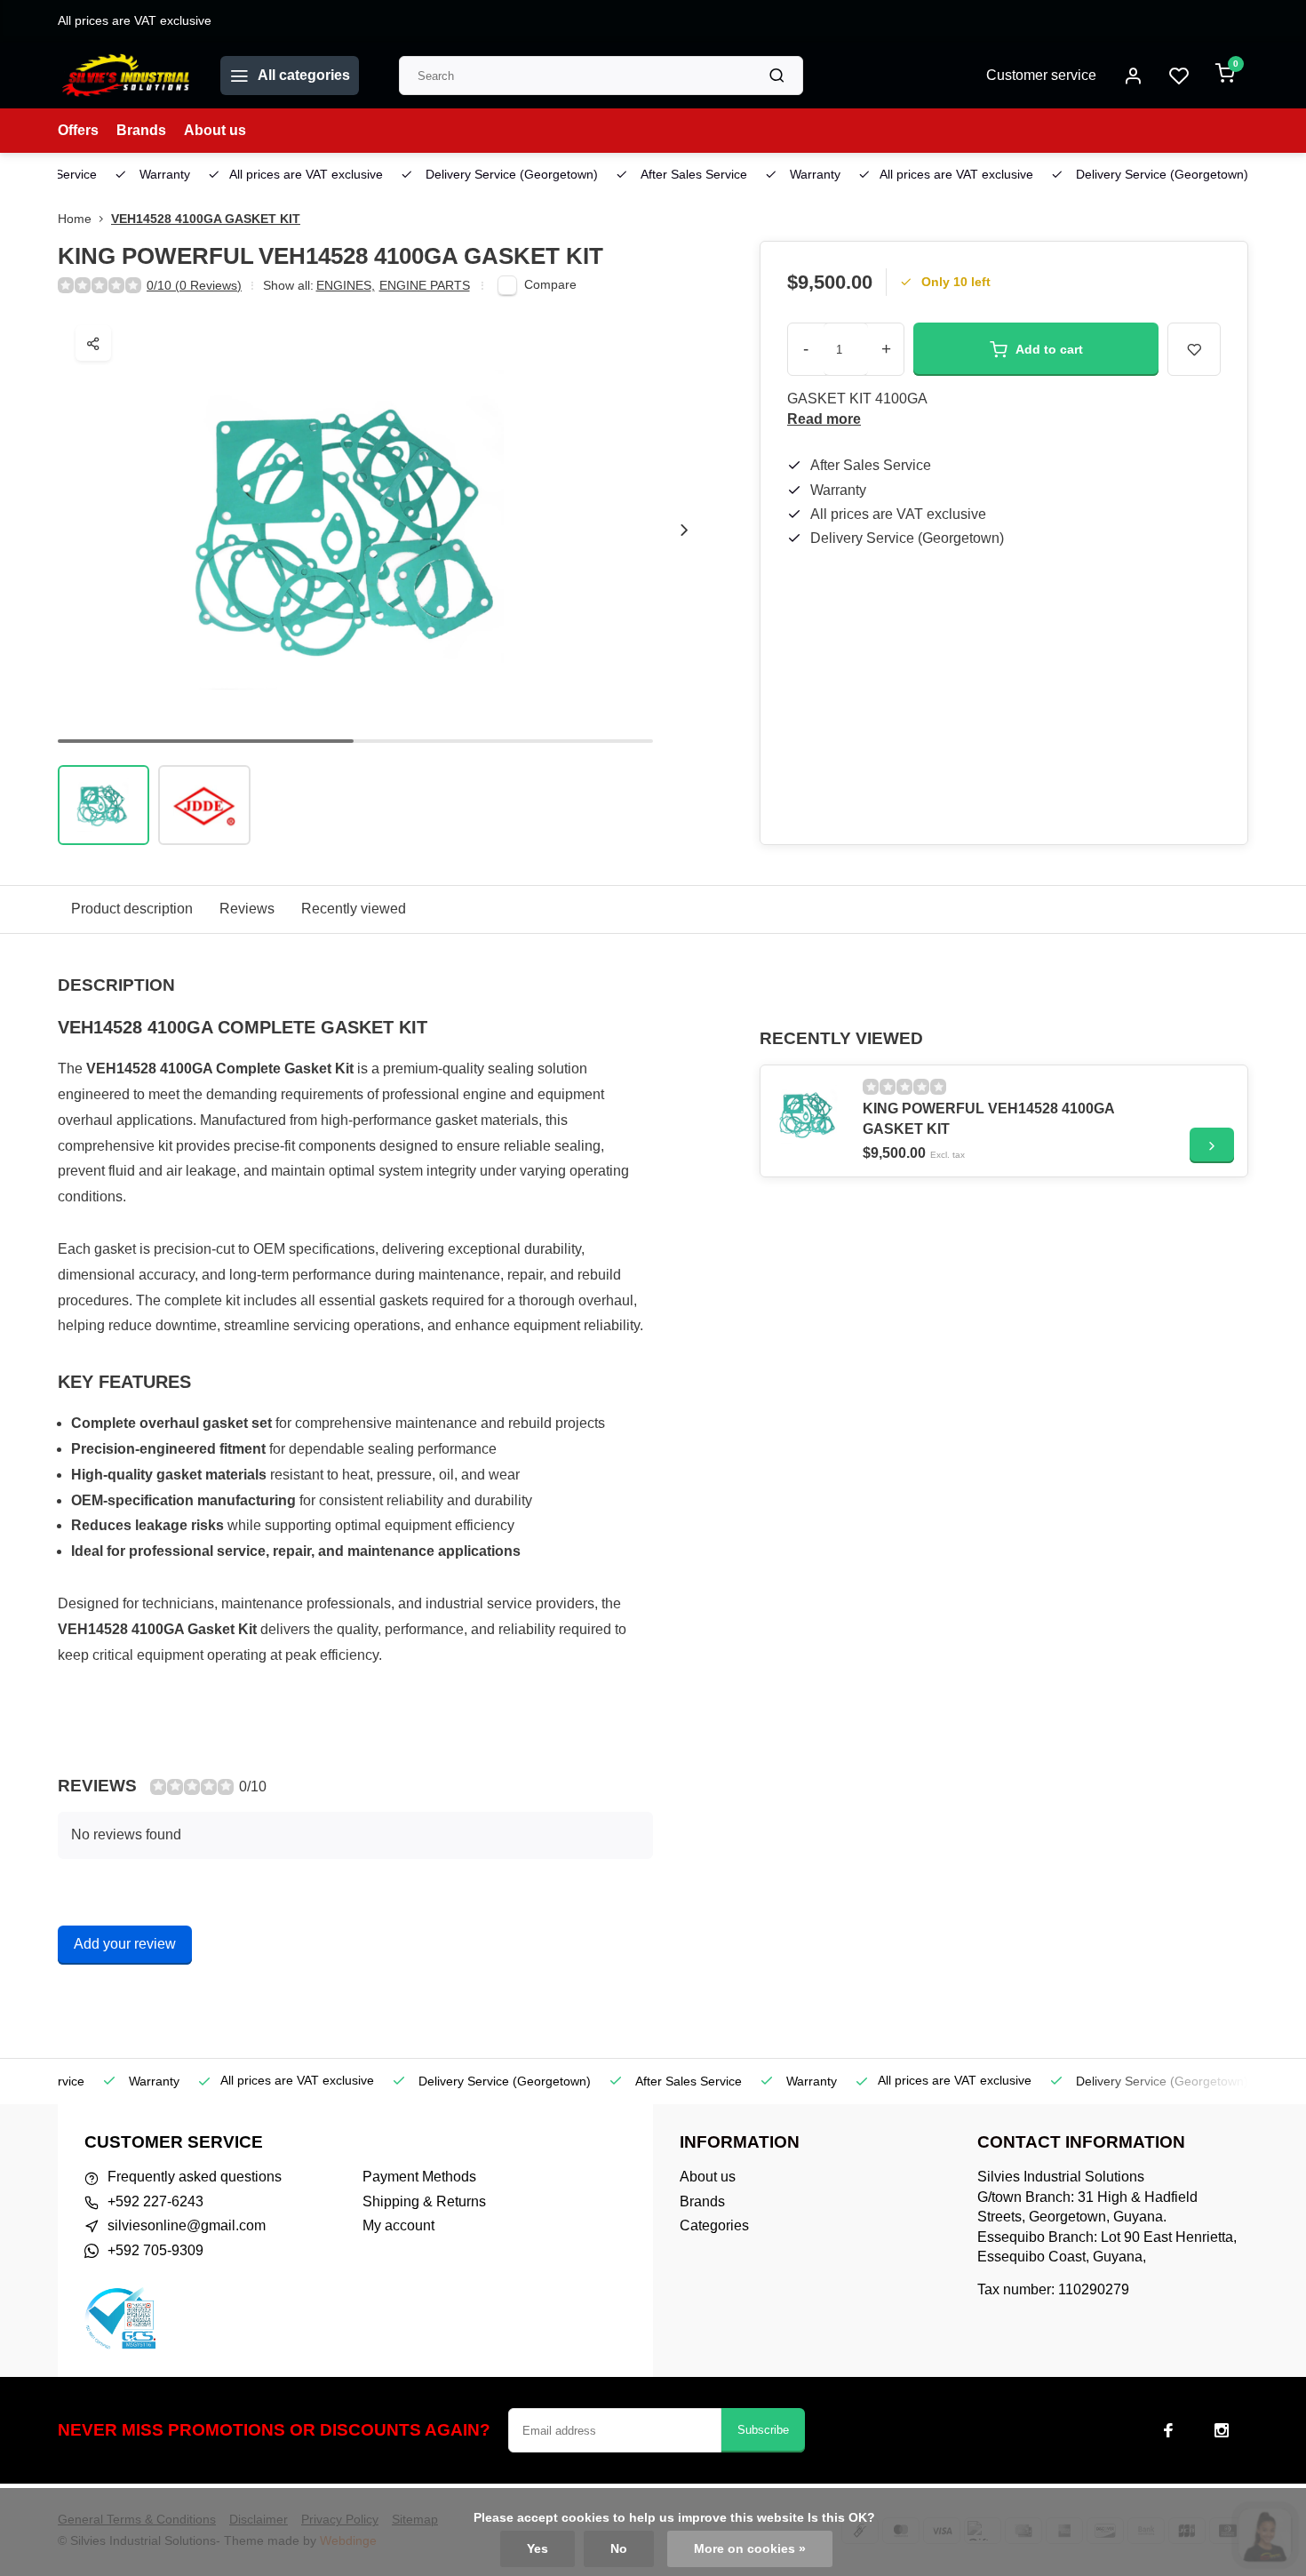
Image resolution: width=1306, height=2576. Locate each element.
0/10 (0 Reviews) (194, 286)
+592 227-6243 (155, 2201)
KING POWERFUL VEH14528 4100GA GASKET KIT (988, 1118)
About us (215, 130)
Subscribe (763, 2430)
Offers (78, 130)
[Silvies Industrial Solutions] (126, 76)
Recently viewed (354, 909)
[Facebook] (1168, 2430)
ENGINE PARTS (425, 286)
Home (75, 219)
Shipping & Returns (424, 2201)
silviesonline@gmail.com (187, 2225)
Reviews (247, 909)
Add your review (125, 1944)
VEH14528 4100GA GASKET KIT (206, 219)
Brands (141, 130)
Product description (132, 909)
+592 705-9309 (155, 2250)
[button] (684, 530)
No (619, 2549)
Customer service (1041, 75)
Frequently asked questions (195, 2177)
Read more (824, 419)
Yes (538, 2549)
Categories (714, 2225)
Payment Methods (419, 2177)
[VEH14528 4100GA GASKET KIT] (809, 1114)
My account (398, 2225)
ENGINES (346, 286)
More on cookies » (750, 2549)
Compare (550, 285)
